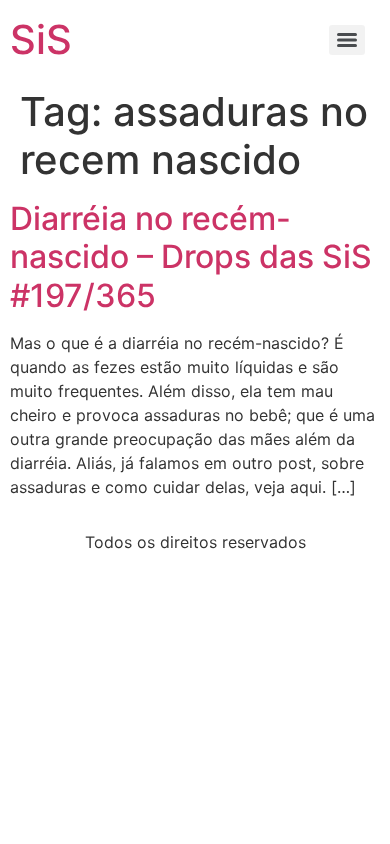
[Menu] (347, 40)
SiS (41, 39)
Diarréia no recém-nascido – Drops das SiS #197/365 (191, 257)
